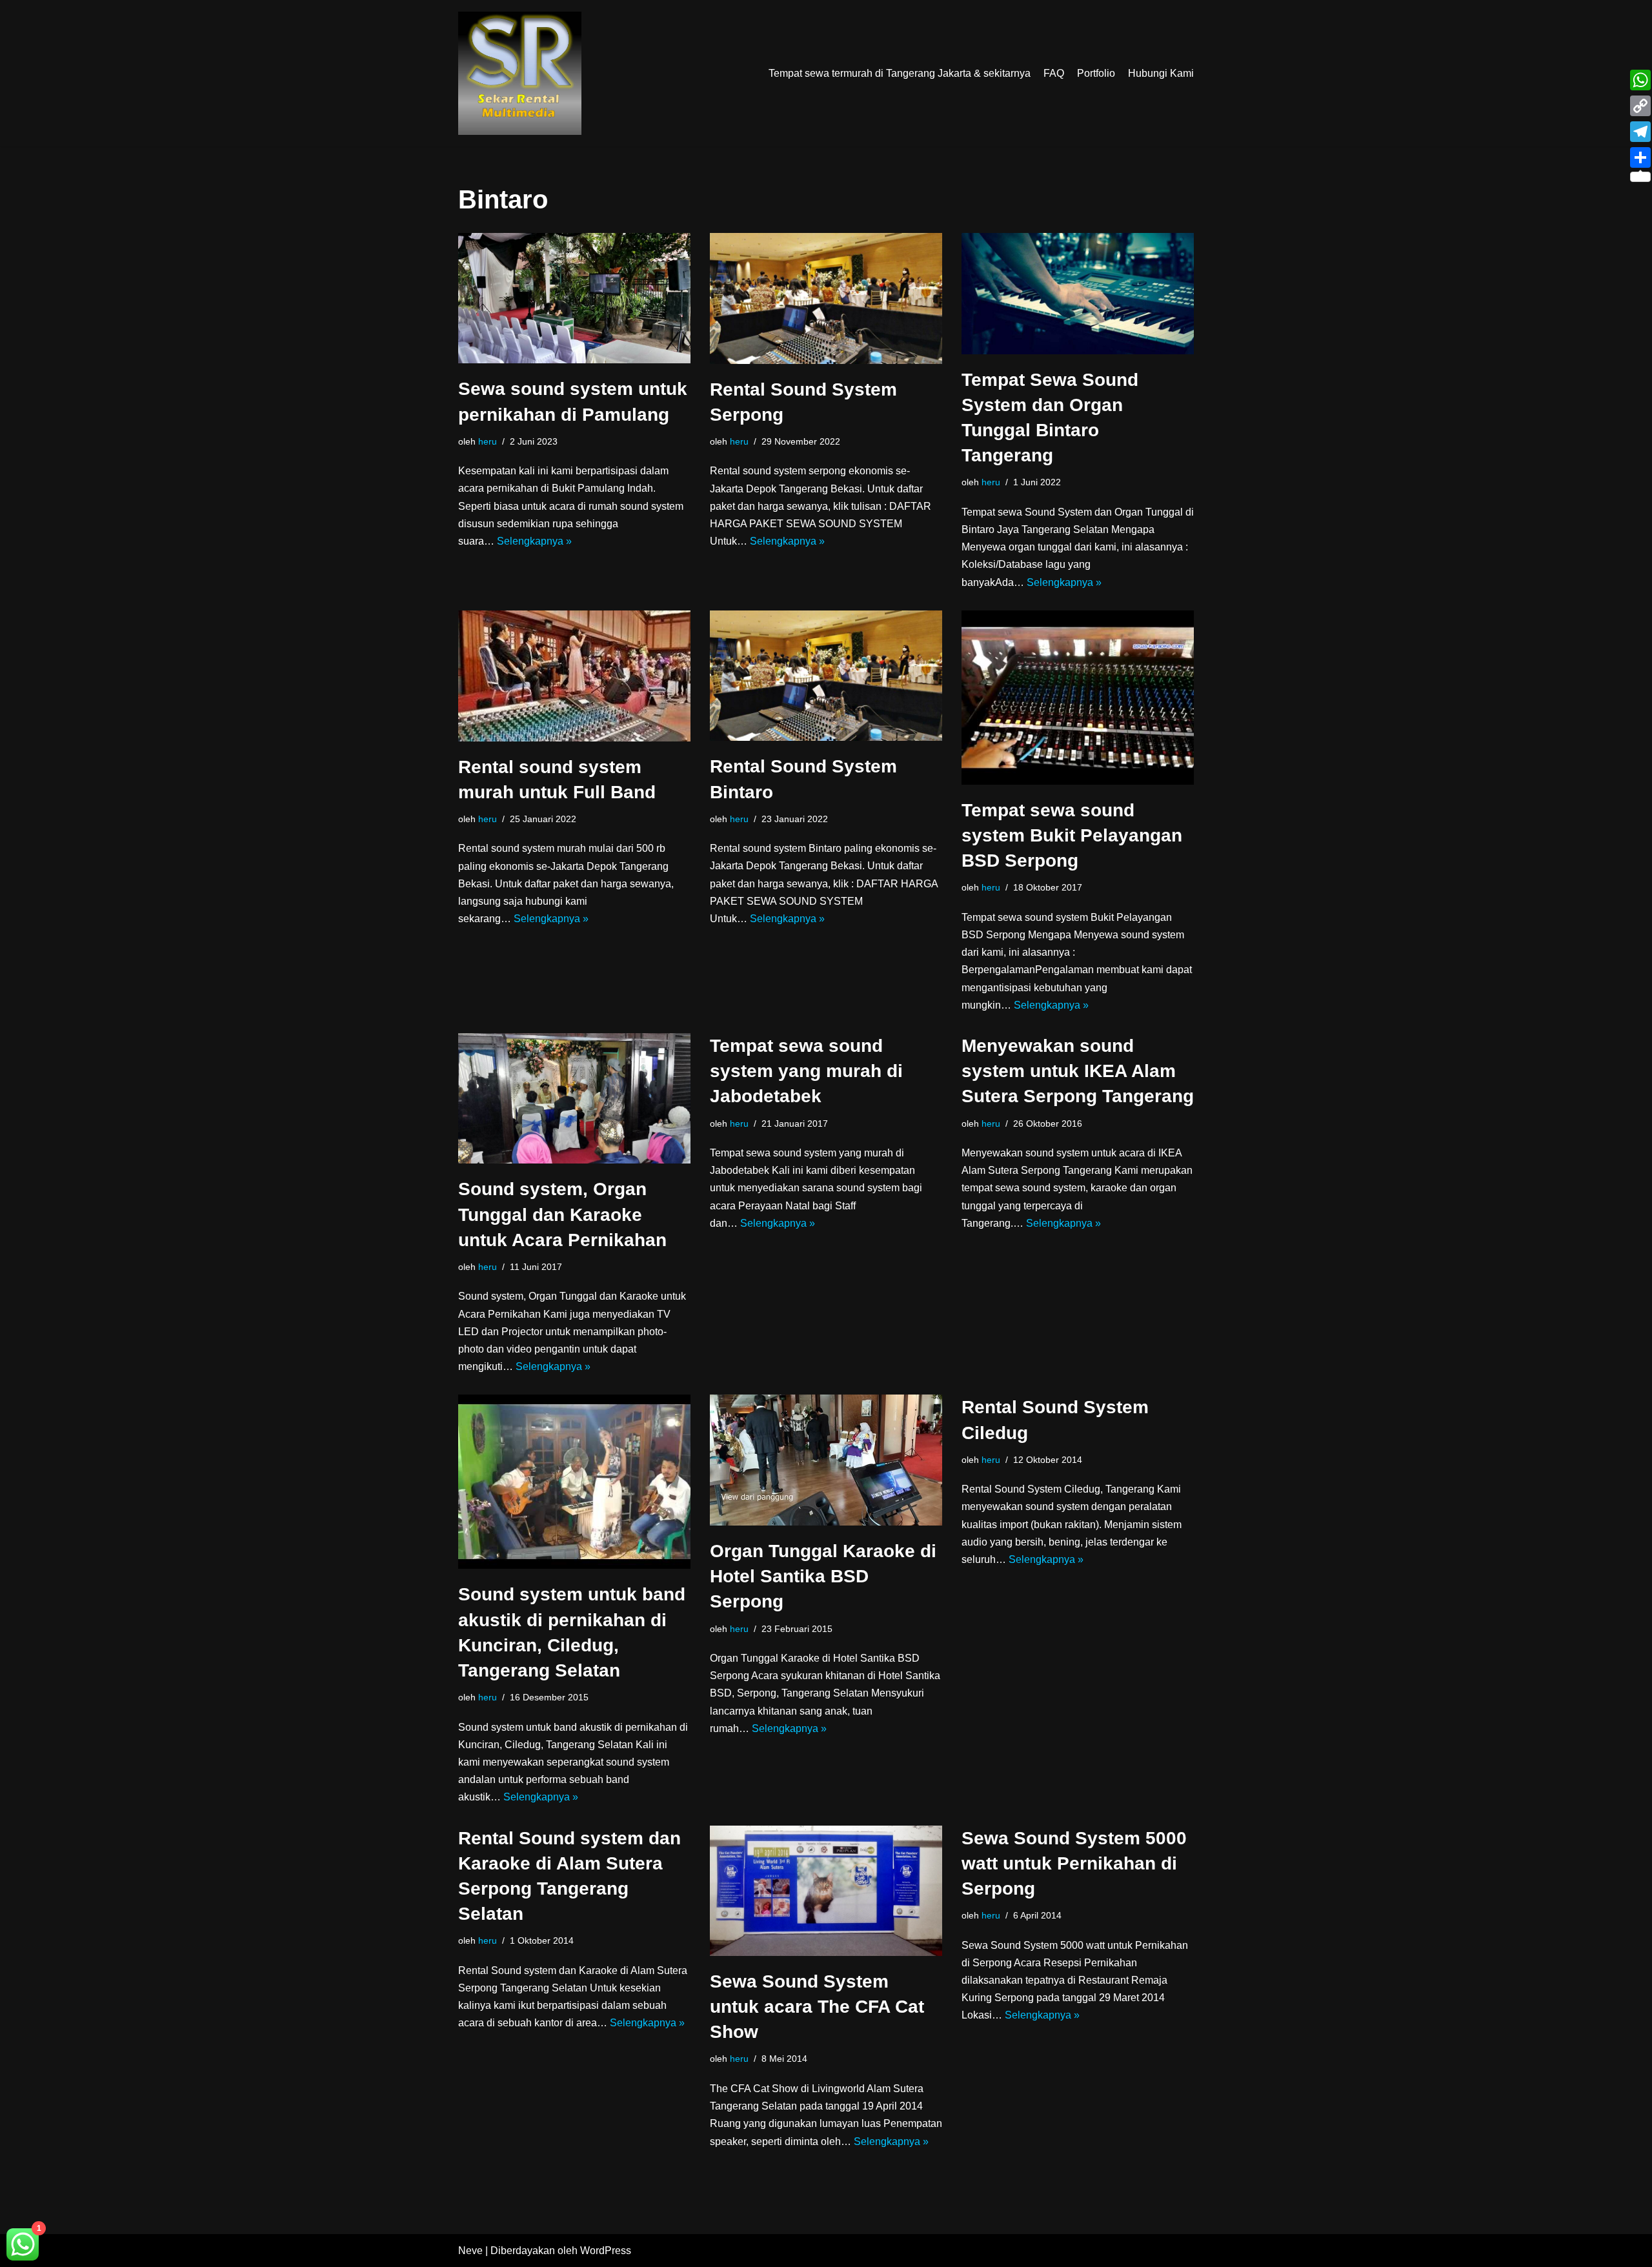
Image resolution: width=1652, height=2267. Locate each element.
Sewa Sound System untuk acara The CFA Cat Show (817, 2007)
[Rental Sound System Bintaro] (826, 676)
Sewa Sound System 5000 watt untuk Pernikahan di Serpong (1074, 1863)
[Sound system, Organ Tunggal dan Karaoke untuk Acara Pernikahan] (574, 1098)
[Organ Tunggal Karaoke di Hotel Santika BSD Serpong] (826, 1460)
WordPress (606, 2251)
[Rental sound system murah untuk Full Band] (574, 676)
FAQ (1054, 73)
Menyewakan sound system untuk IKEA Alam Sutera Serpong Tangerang (1078, 1071)
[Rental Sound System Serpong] (826, 298)
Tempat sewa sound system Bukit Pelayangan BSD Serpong (1072, 835)
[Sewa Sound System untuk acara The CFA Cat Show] (826, 1891)
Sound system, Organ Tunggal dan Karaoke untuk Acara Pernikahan (562, 1214)
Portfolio (1096, 73)
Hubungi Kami (1161, 73)
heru (488, 441)
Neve (470, 2251)
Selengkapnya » (534, 541)
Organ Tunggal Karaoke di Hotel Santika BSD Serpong (823, 1576)
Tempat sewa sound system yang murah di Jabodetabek (806, 1071)
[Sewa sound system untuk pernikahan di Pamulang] (574, 298)
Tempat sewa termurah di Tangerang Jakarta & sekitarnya (900, 73)
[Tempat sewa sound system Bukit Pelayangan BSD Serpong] (1078, 698)
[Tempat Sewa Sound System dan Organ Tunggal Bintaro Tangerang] (1078, 294)
